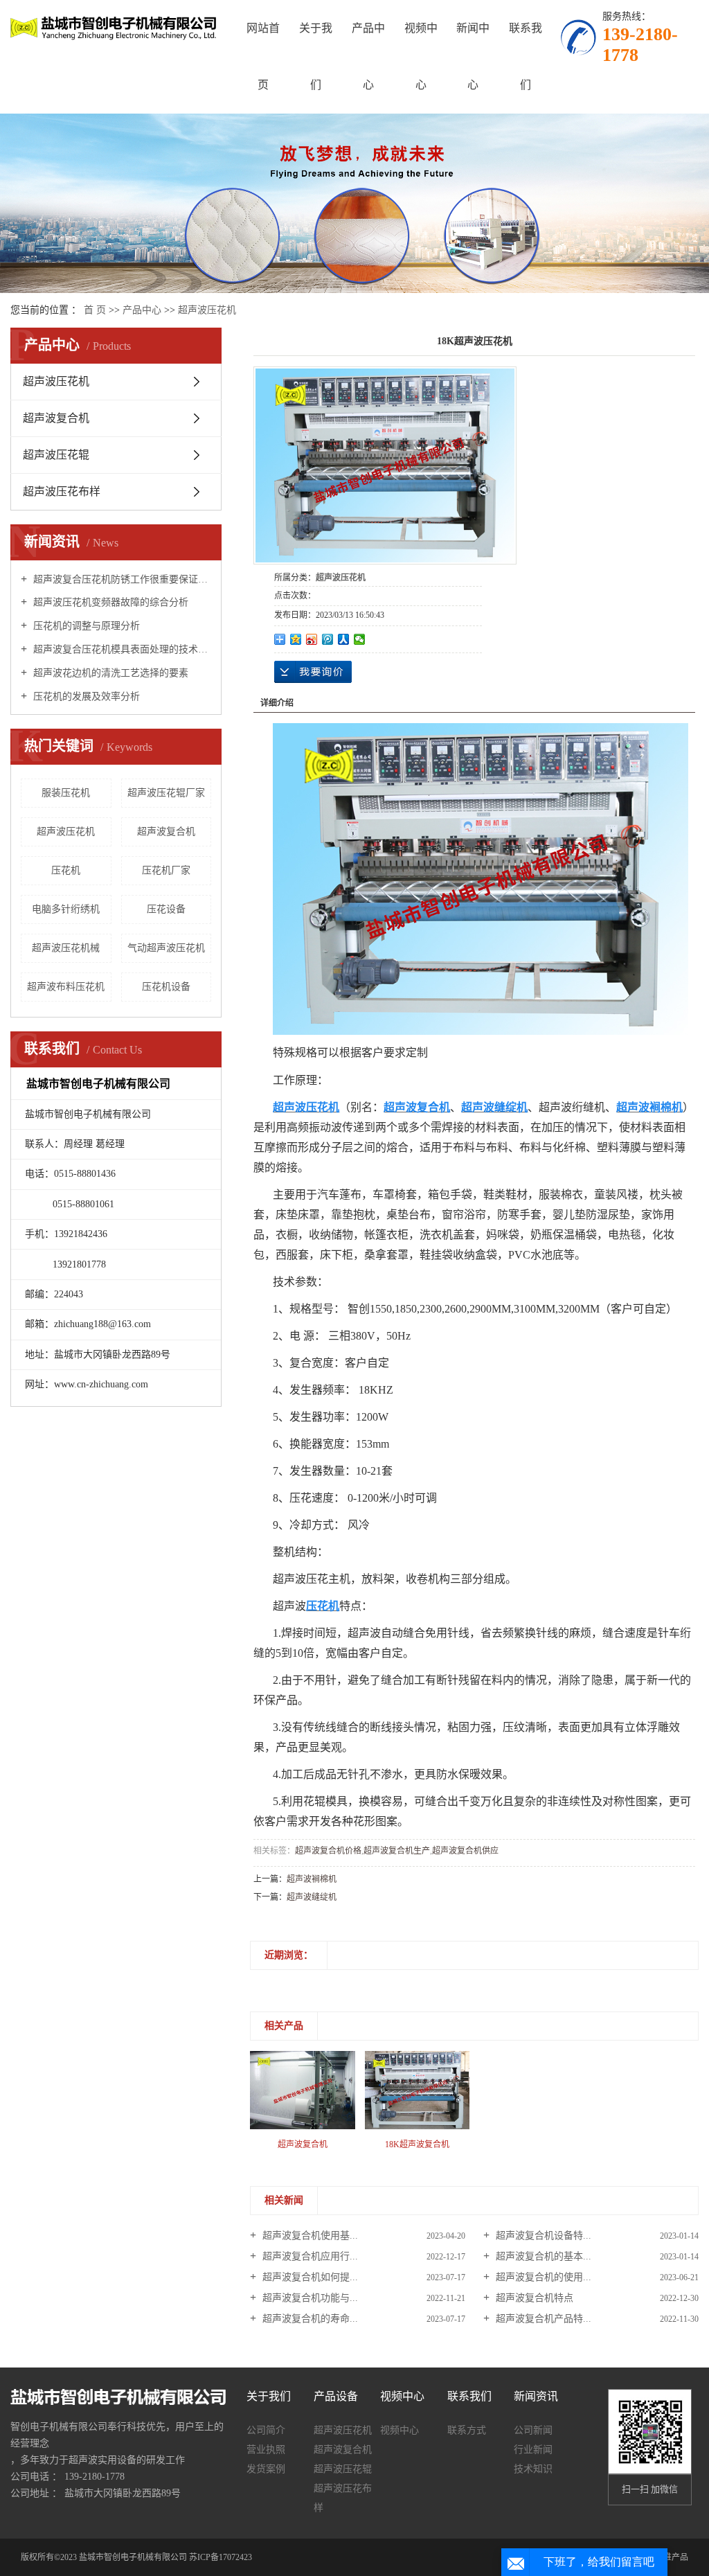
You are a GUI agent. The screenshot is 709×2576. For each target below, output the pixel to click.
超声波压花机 (207, 310)
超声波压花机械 (66, 948)
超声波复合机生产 (397, 1851)
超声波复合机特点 (533, 2298)
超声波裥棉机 (312, 1879)
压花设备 (166, 909)
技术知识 (533, 2469)
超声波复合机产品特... (542, 2319)
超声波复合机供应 (465, 1851)
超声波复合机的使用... (542, 2277)
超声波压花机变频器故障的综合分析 (109, 602)
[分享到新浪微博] (312, 639)
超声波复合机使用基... (309, 2236)
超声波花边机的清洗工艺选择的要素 (109, 673)
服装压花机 (66, 793)
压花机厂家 (166, 870)
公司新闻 (533, 2430)
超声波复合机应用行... (309, 2256)
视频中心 (421, 56)
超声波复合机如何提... (309, 2277)
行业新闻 (533, 2450)
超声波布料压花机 (66, 987)
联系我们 (526, 56)
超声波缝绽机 (312, 1897)
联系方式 (467, 2430)
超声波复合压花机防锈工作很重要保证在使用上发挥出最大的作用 (121, 579)
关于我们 (316, 56)
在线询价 (313, 672)
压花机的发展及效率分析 (85, 696)
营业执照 (266, 2450)
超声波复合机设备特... (542, 2236)
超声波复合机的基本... (542, 2256)
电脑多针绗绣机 (66, 909)
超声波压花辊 (56, 455)
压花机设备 (166, 987)
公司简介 (266, 2430)
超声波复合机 (56, 418)
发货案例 (266, 2469)
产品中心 (368, 56)
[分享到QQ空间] (296, 639)
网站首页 (263, 56)
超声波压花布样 (62, 491)
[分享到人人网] (344, 639)
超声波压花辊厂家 (166, 793)
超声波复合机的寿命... (309, 2319)
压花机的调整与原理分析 (85, 626)
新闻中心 (473, 56)
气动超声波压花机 (166, 948)
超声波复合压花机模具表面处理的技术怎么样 (121, 649)
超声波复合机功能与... (309, 2298)
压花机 (66, 870)
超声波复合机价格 (328, 1851)
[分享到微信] (360, 639)
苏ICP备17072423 (221, 2557)
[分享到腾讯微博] (328, 639)
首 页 (95, 310)
